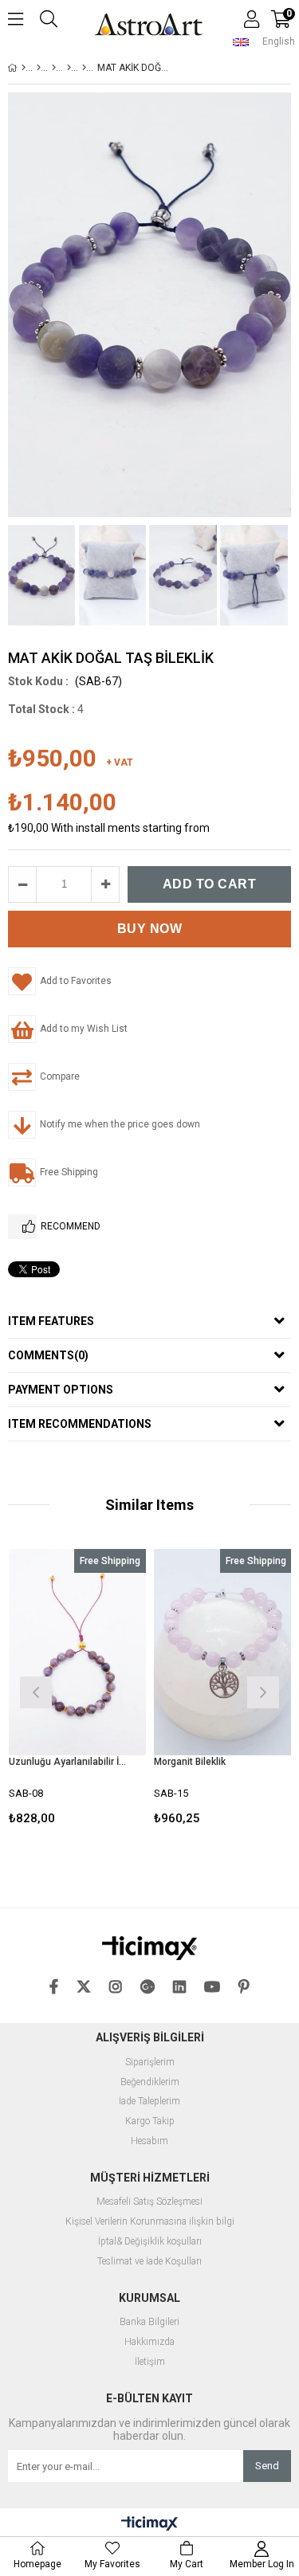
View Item (105, 1690)
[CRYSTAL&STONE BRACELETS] (69, 68)
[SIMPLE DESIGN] (84, 68)
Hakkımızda (149, 2342)
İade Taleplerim (149, 2102)
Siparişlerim (150, 2062)
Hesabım (149, 2141)
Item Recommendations (80, 1424)
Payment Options (61, 1390)
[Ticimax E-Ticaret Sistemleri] (149, 2524)
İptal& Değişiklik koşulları (150, 2242)
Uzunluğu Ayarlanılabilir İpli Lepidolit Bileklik (68, 1762)
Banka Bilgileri (149, 2322)
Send (267, 2466)
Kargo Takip (150, 2121)
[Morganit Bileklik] (223, 1652)
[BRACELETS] (54, 68)
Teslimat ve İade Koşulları (149, 2262)
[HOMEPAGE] (24, 68)
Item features (51, 1321)
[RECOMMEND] (22, 1227)
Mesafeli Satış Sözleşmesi (149, 2202)
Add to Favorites (77, 1690)
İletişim (150, 2362)
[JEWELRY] (39, 68)
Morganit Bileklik (190, 1762)
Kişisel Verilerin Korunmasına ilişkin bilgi (150, 2222)
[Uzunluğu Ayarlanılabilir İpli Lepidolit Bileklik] (78, 1652)
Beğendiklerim (150, 2082)
